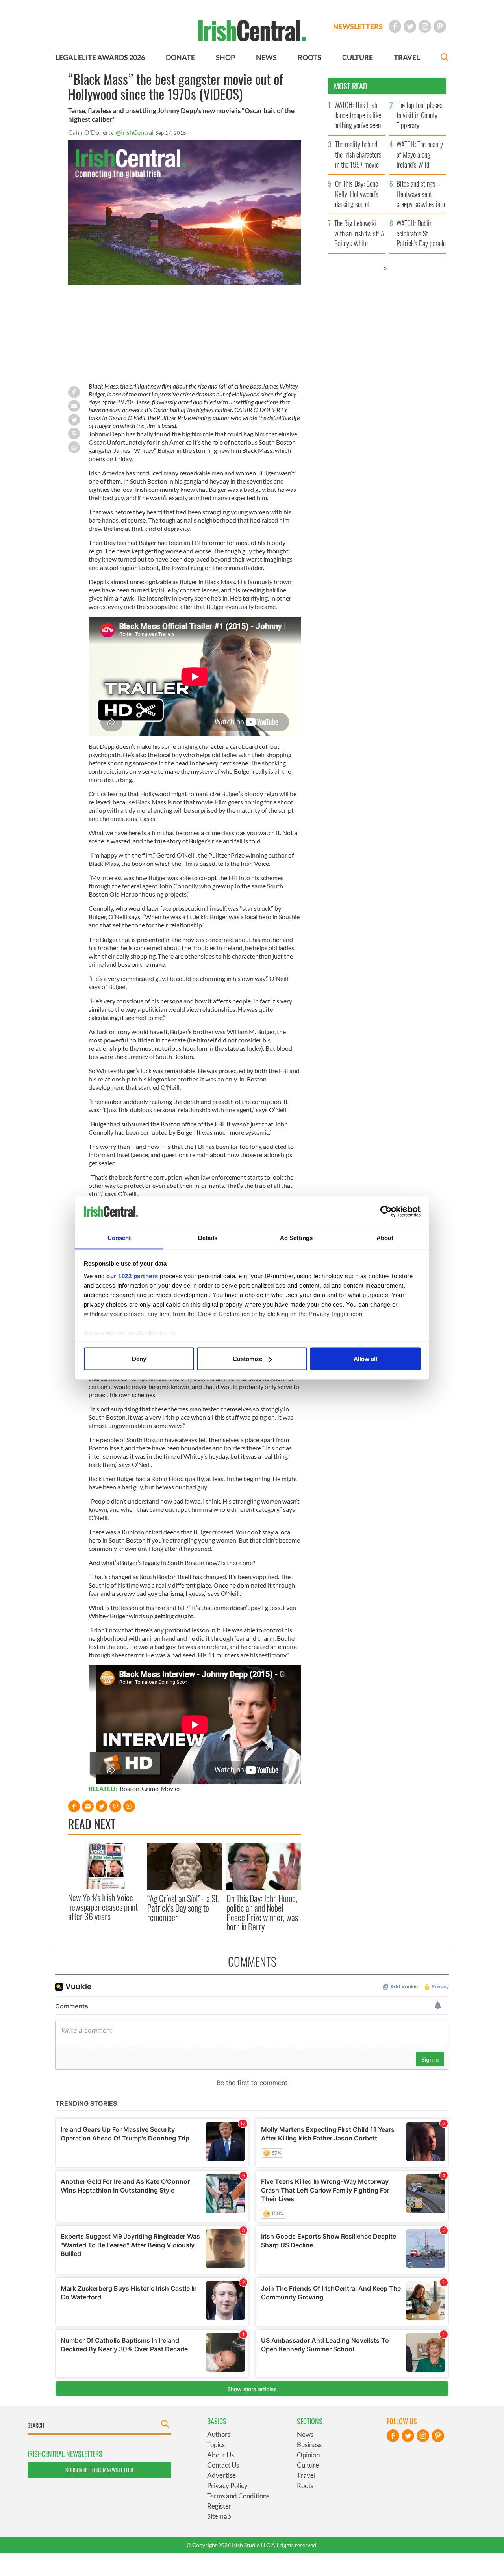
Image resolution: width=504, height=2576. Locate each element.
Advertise (221, 2475)
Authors (219, 2434)
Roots (305, 2486)
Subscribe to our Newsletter (99, 2470)
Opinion (308, 2455)
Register (219, 2506)
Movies (171, 1788)
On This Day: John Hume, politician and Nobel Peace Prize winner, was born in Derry (262, 1912)
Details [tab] (208, 1237)
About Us (220, 2455)
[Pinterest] (440, 26)
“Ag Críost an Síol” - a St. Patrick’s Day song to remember (183, 1908)
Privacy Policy (227, 2486)
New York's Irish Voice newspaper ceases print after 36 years (103, 1907)
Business (309, 2445)
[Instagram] (425, 26)
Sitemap (219, 2516)
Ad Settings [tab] (296, 1237)
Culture (308, 2465)
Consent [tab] (119, 1237)
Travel (306, 2475)
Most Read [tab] (351, 86)
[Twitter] (410, 26)
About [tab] (385, 1237)
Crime (150, 1788)
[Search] (445, 58)
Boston (130, 1788)
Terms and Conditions (238, 2496)
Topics (216, 2445)
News (305, 2434)
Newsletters (358, 26)
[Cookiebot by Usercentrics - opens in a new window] (386, 1212)
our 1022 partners (132, 1276)
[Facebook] (395, 26)
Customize (247, 1359)
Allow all (365, 1359)
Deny (139, 1359)
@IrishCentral (135, 132)
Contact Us (223, 2465)
